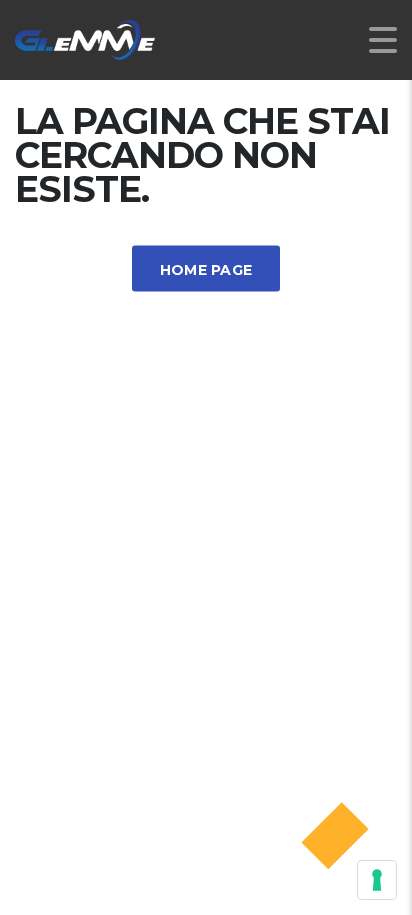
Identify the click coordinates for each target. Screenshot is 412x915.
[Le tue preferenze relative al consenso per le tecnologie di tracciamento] (377, 880)
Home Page (206, 270)
